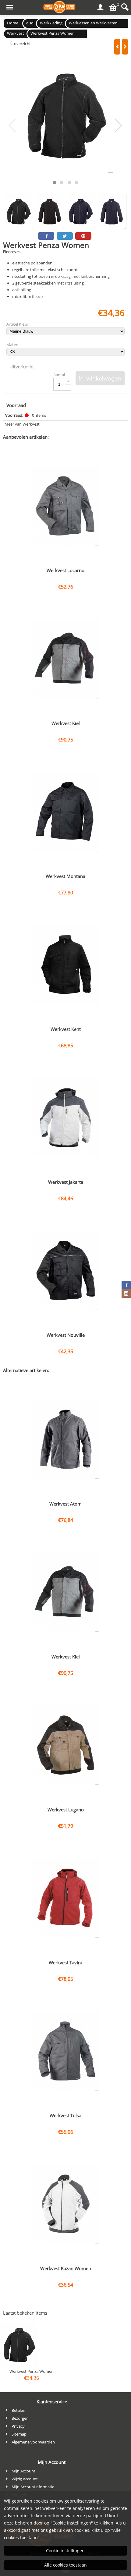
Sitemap (19, 2434)
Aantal (59, 375)
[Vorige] (117, 47)
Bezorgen (20, 2418)
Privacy (18, 2426)
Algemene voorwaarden (33, 2442)
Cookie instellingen (65, 2551)
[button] (55, 182)
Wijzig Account (25, 2479)
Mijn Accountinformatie (33, 2487)
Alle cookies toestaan (65, 2565)
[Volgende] (125, 47)
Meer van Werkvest (22, 424)
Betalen (18, 2410)
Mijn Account (23, 2471)
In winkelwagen (100, 378)
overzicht (22, 44)
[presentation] (12, 126)
